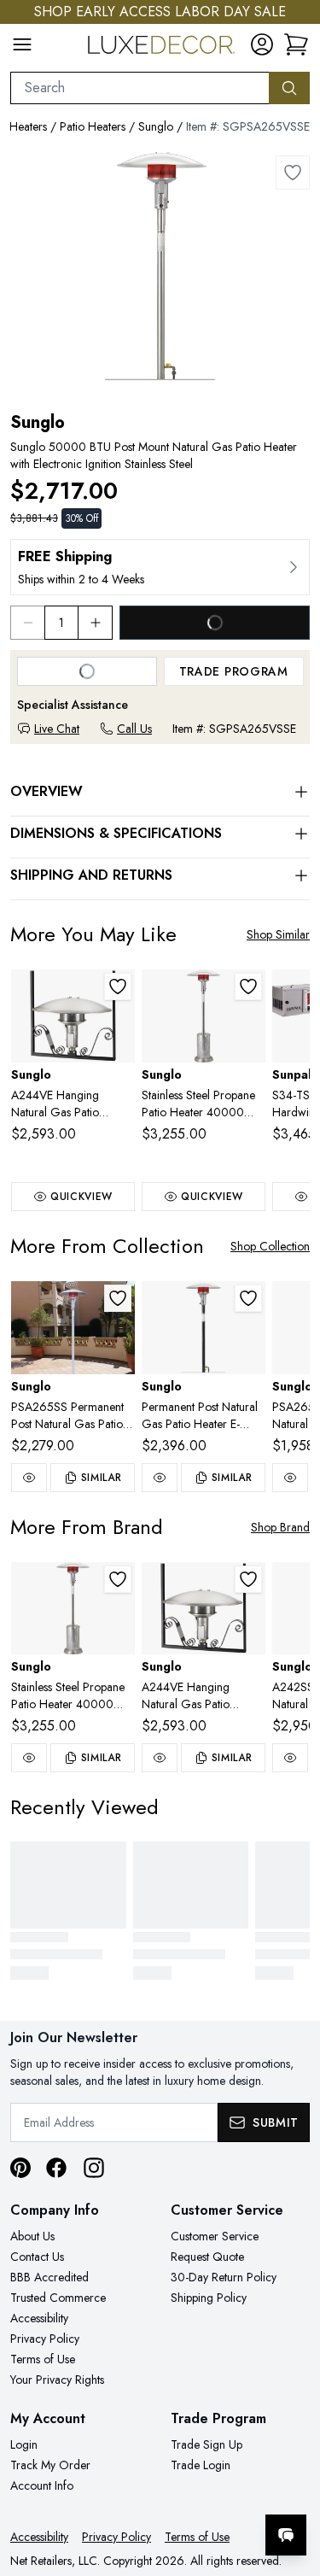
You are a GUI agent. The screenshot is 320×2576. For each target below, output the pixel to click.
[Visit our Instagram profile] (94, 2168)
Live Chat (57, 729)
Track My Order (50, 2465)
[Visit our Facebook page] (56, 2168)
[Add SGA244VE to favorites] (118, 986)
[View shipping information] (160, 567)
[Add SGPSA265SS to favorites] (118, 1298)
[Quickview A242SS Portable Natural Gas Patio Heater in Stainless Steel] (290, 1758)
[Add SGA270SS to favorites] (248, 986)
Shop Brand (280, 1527)
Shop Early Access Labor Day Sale (160, 12)
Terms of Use (43, 2359)
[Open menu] (22, 44)
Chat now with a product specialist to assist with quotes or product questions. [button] (190, 2490)
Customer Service (215, 2236)
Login (24, 2444)
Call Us (134, 729)
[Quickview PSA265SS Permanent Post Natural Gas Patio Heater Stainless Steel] (29, 1478)
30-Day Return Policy (224, 2277)
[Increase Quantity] (96, 623)
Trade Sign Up (207, 2444)
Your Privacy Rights (57, 2380)
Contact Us (37, 2257)
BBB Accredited (49, 2277)
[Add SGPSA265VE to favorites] (248, 1298)
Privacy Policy (45, 2339)
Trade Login (201, 2465)
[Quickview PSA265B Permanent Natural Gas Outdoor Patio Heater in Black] (290, 1478)
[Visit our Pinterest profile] (20, 2168)
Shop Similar (278, 934)
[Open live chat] (286, 2535)
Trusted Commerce (58, 2298)
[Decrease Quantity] (27, 623)
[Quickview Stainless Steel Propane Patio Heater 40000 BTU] (29, 1758)
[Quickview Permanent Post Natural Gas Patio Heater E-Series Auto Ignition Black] (160, 1478)
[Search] (289, 88)
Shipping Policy (209, 2298)
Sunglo (156, 126)
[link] (296, 44)
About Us (32, 2236)
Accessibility (39, 2318)
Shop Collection (270, 1246)
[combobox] (140, 88)
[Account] (262, 44)
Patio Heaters (93, 126)
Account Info (42, 2485)
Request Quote (207, 2257)
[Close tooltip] (293, 2483)
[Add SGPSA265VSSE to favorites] (293, 173)
